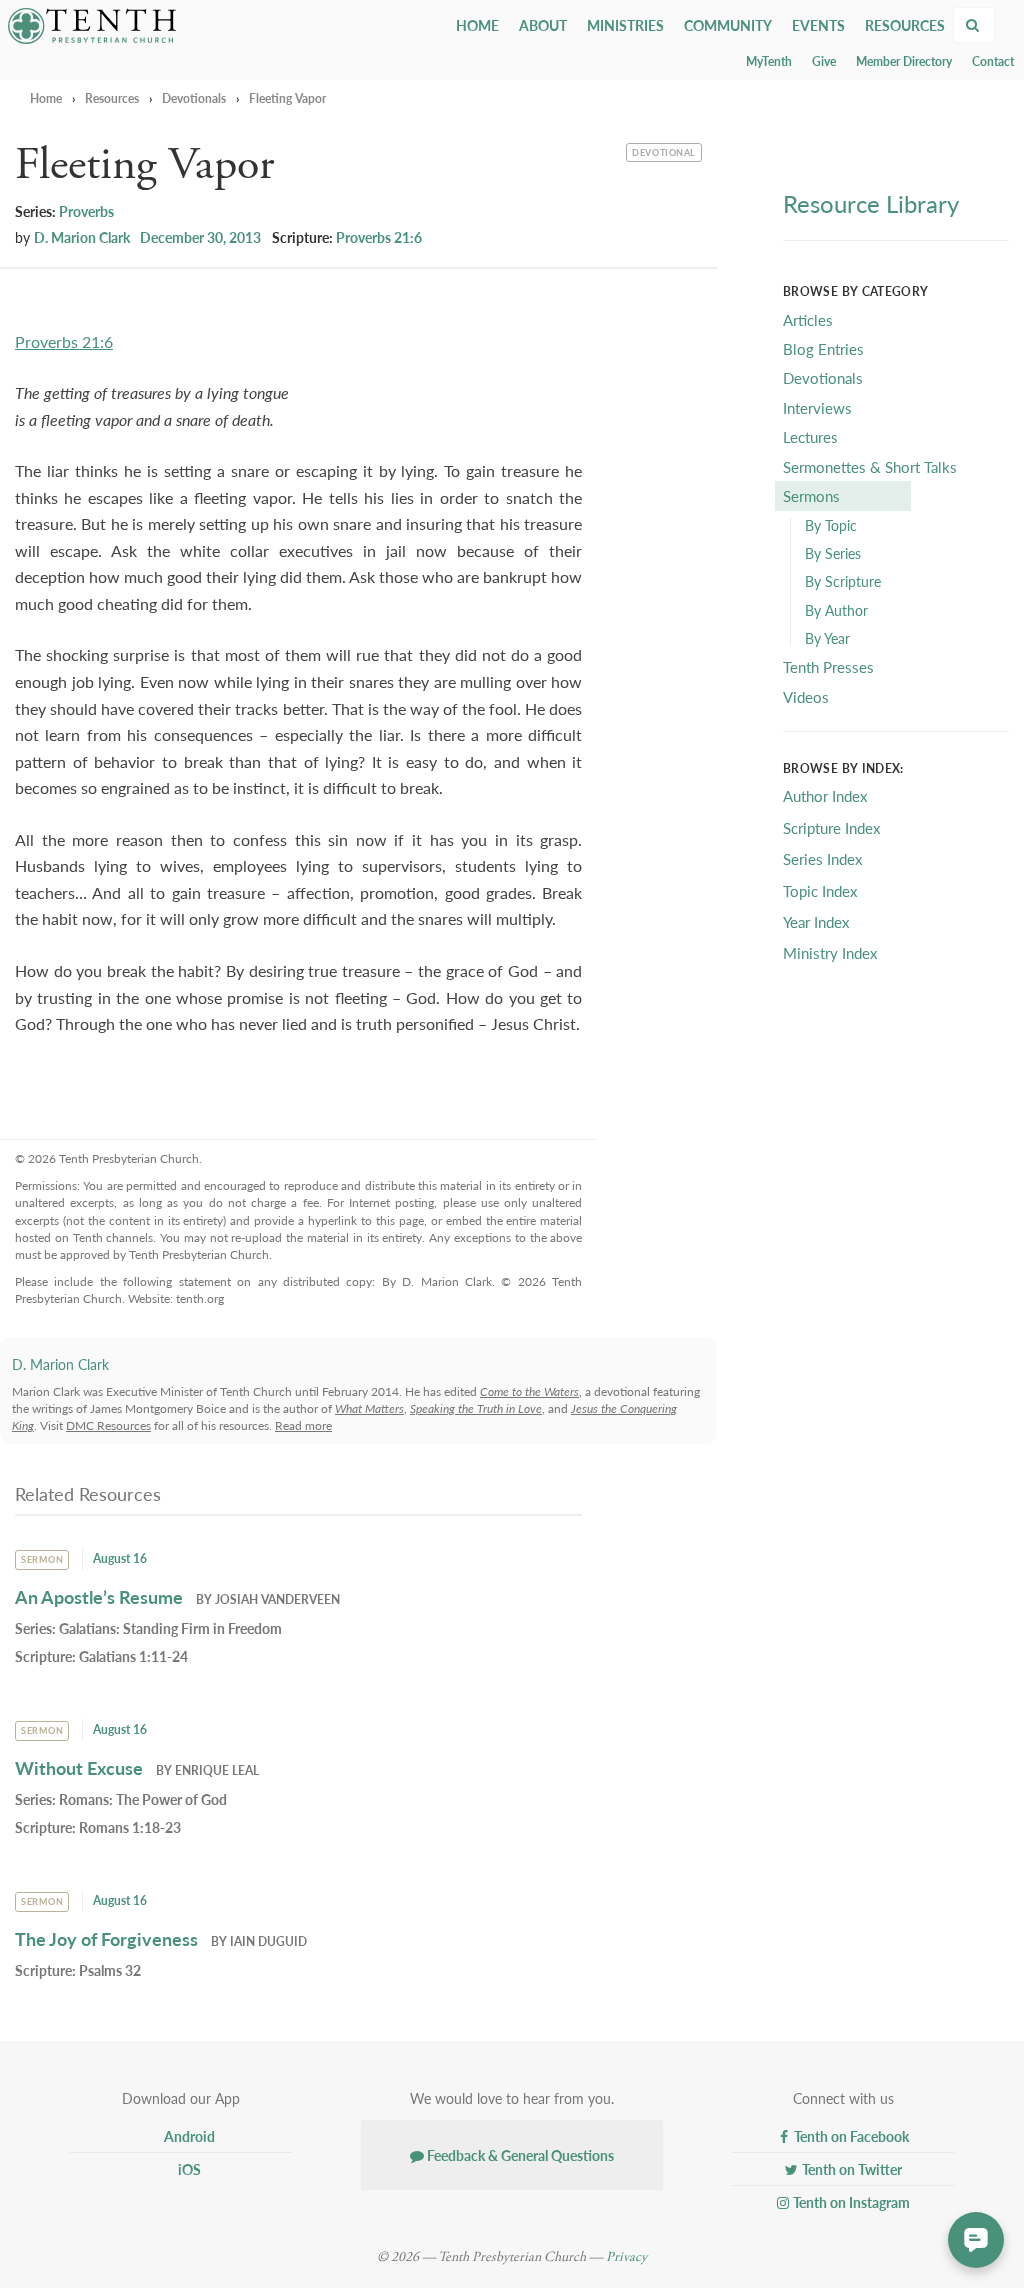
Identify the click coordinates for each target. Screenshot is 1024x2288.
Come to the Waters (529, 1391)
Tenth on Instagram (850, 2202)
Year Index (816, 921)
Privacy (626, 2257)
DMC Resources (108, 1425)
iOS (188, 2169)
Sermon (42, 1559)
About (543, 25)
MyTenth (769, 61)
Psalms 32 (110, 1970)
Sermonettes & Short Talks (870, 466)
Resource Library (871, 203)
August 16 (120, 1558)
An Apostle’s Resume (99, 1596)
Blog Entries (823, 348)
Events (818, 25)
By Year (827, 638)
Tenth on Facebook (850, 2136)
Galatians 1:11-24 (133, 1656)
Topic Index (820, 890)
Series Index (822, 858)
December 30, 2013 (200, 237)
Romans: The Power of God (143, 1799)
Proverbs (86, 211)
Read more (303, 1425)
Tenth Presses (828, 666)
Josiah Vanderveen (277, 1599)
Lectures (810, 436)
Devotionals (194, 98)
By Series (833, 553)
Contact (993, 61)
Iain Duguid (268, 1941)
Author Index (825, 795)
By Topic (831, 525)
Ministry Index (830, 952)
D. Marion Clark (82, 237)
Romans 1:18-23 (130, 1827)
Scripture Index (831, 827)
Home (477, 25)
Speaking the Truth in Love (476, 1408)
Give (824, 61)
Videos (806, 696)
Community (728, 25)
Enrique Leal (217, 1770)
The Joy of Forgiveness (106, 1938)
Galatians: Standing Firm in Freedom (170, 1628)
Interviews (817, 407)
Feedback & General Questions (519, 2155)
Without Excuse (79, 1767)
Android (188, 2136)
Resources (905, 25)
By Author (836, 610)
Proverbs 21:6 (379, 237)
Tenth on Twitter (850, 2169)
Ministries (625, 25)
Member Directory (904, 61)
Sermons (811, 495)
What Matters (369, 1408)
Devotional (663, 151)
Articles (808, 319)
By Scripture (843, 581)
